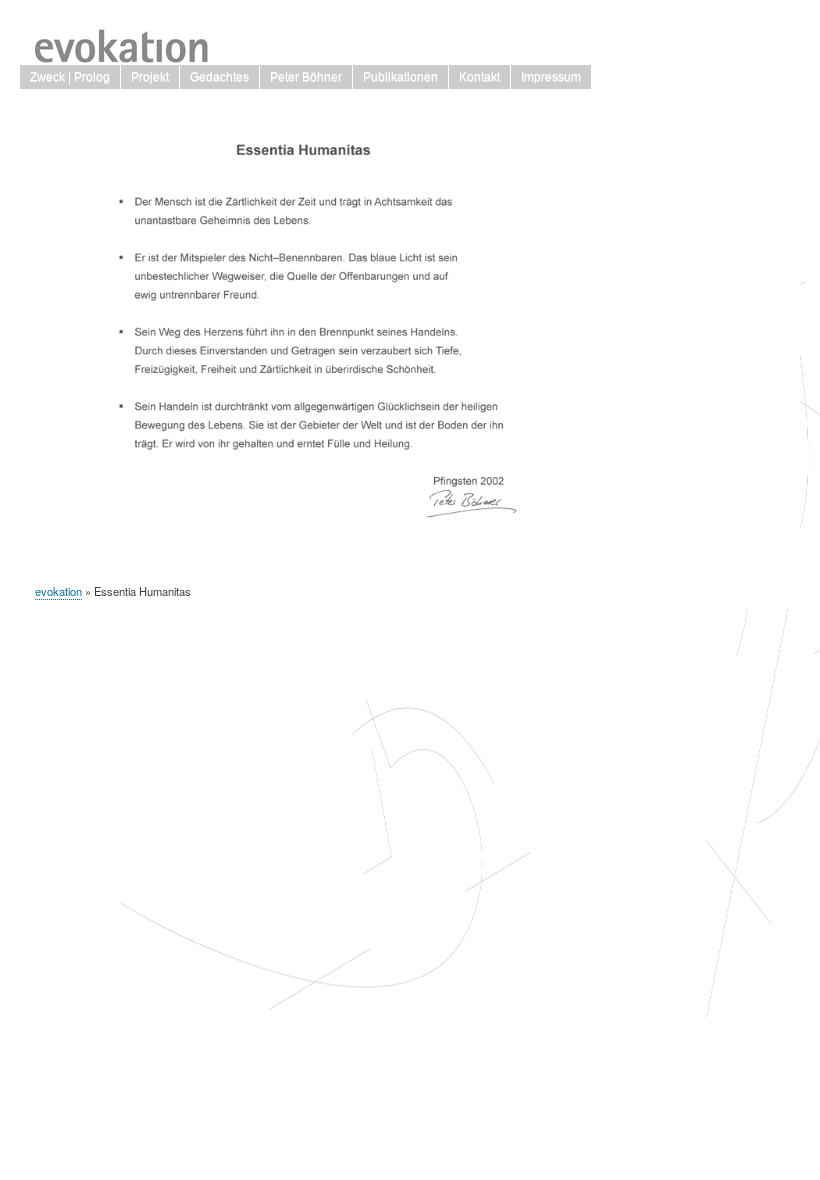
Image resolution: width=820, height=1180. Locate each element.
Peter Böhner (306, 77)
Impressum (551, 77)
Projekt (150, 77)
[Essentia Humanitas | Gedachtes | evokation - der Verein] (312, 518)
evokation (58, 591)
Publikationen (400, 77)
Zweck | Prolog (70, 77)
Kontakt (479, 77)
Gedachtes (219, 77)
